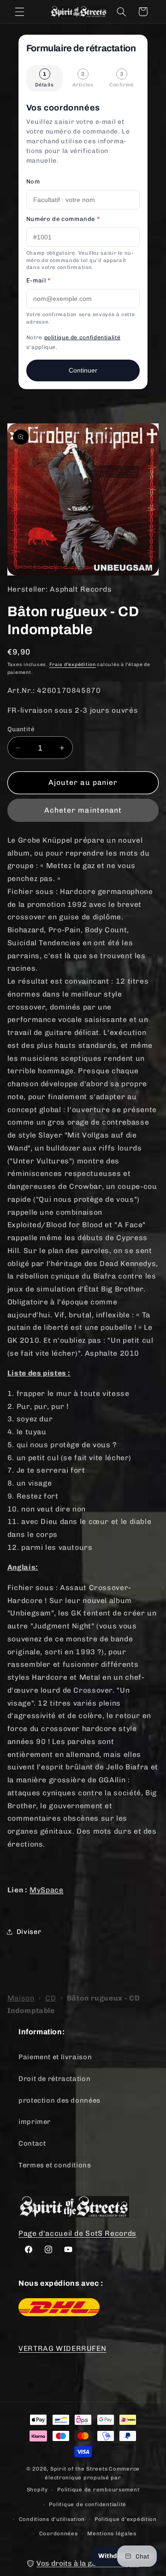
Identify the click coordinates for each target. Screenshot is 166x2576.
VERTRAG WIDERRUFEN (62, 2348)
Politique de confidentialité (88, 2504)
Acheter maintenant (83, 810)
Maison (21, 1998)
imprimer (35, 2122)
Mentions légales (112, 2533)
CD (50, 1998)
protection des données (59, 2100)
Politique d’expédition (126, 2519)
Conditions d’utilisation (52, 2519)
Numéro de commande (63, 219)
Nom (33, 181)
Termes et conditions (55, 2165)
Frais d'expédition (73, 664)
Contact (32, 2143)
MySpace (46, 1890)
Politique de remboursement (98, 2490)
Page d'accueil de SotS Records (77, 2233)
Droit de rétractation (54, 2079)
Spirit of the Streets (79, 2469)
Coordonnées (59, 2533)
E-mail (39, 280)
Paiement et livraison (55, 2057)
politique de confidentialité (83, 337)
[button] (19, 12)
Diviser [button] (29, 1932)
